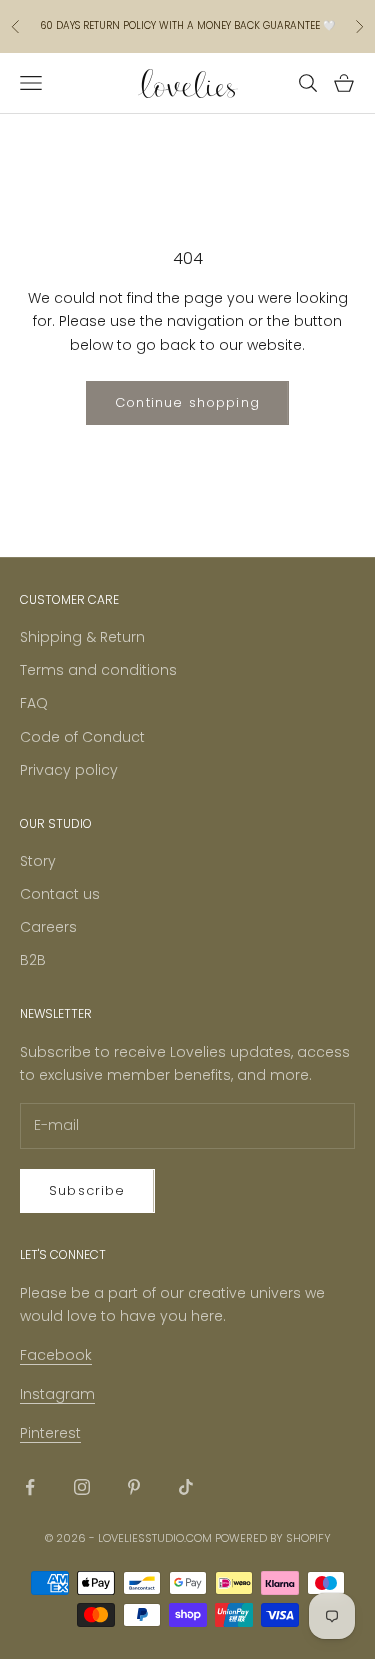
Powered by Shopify (273, 1538)
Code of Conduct (82, 737)
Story (38, 861)
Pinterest (50, 1433)
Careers (48, 927)
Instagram (57, 1394)
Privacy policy (69, 770)
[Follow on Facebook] (30, 1487)
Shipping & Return (82, 637)
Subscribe (87, 1190)
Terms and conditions (98, 670)
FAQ (34, 703)
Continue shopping (187, 402)
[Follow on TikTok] (186, 1487)
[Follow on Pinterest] (134, 1487)
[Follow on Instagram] (82, 1487)
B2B (33, 960)
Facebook (56, 1355)
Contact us (60, 894)
